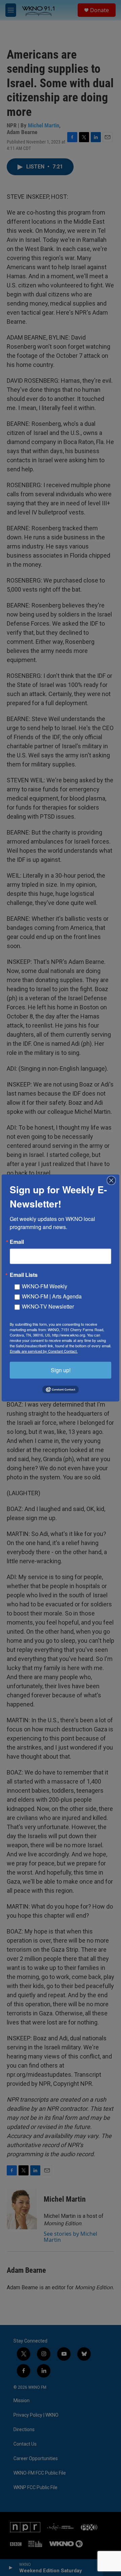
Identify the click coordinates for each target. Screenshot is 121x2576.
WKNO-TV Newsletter (48, 1306)
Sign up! (61, 1370)
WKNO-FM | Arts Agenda (52, 1296)
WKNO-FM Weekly (45, 1286)
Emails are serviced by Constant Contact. (44, 1351)
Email (17, 1242)
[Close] (113, 1181)
